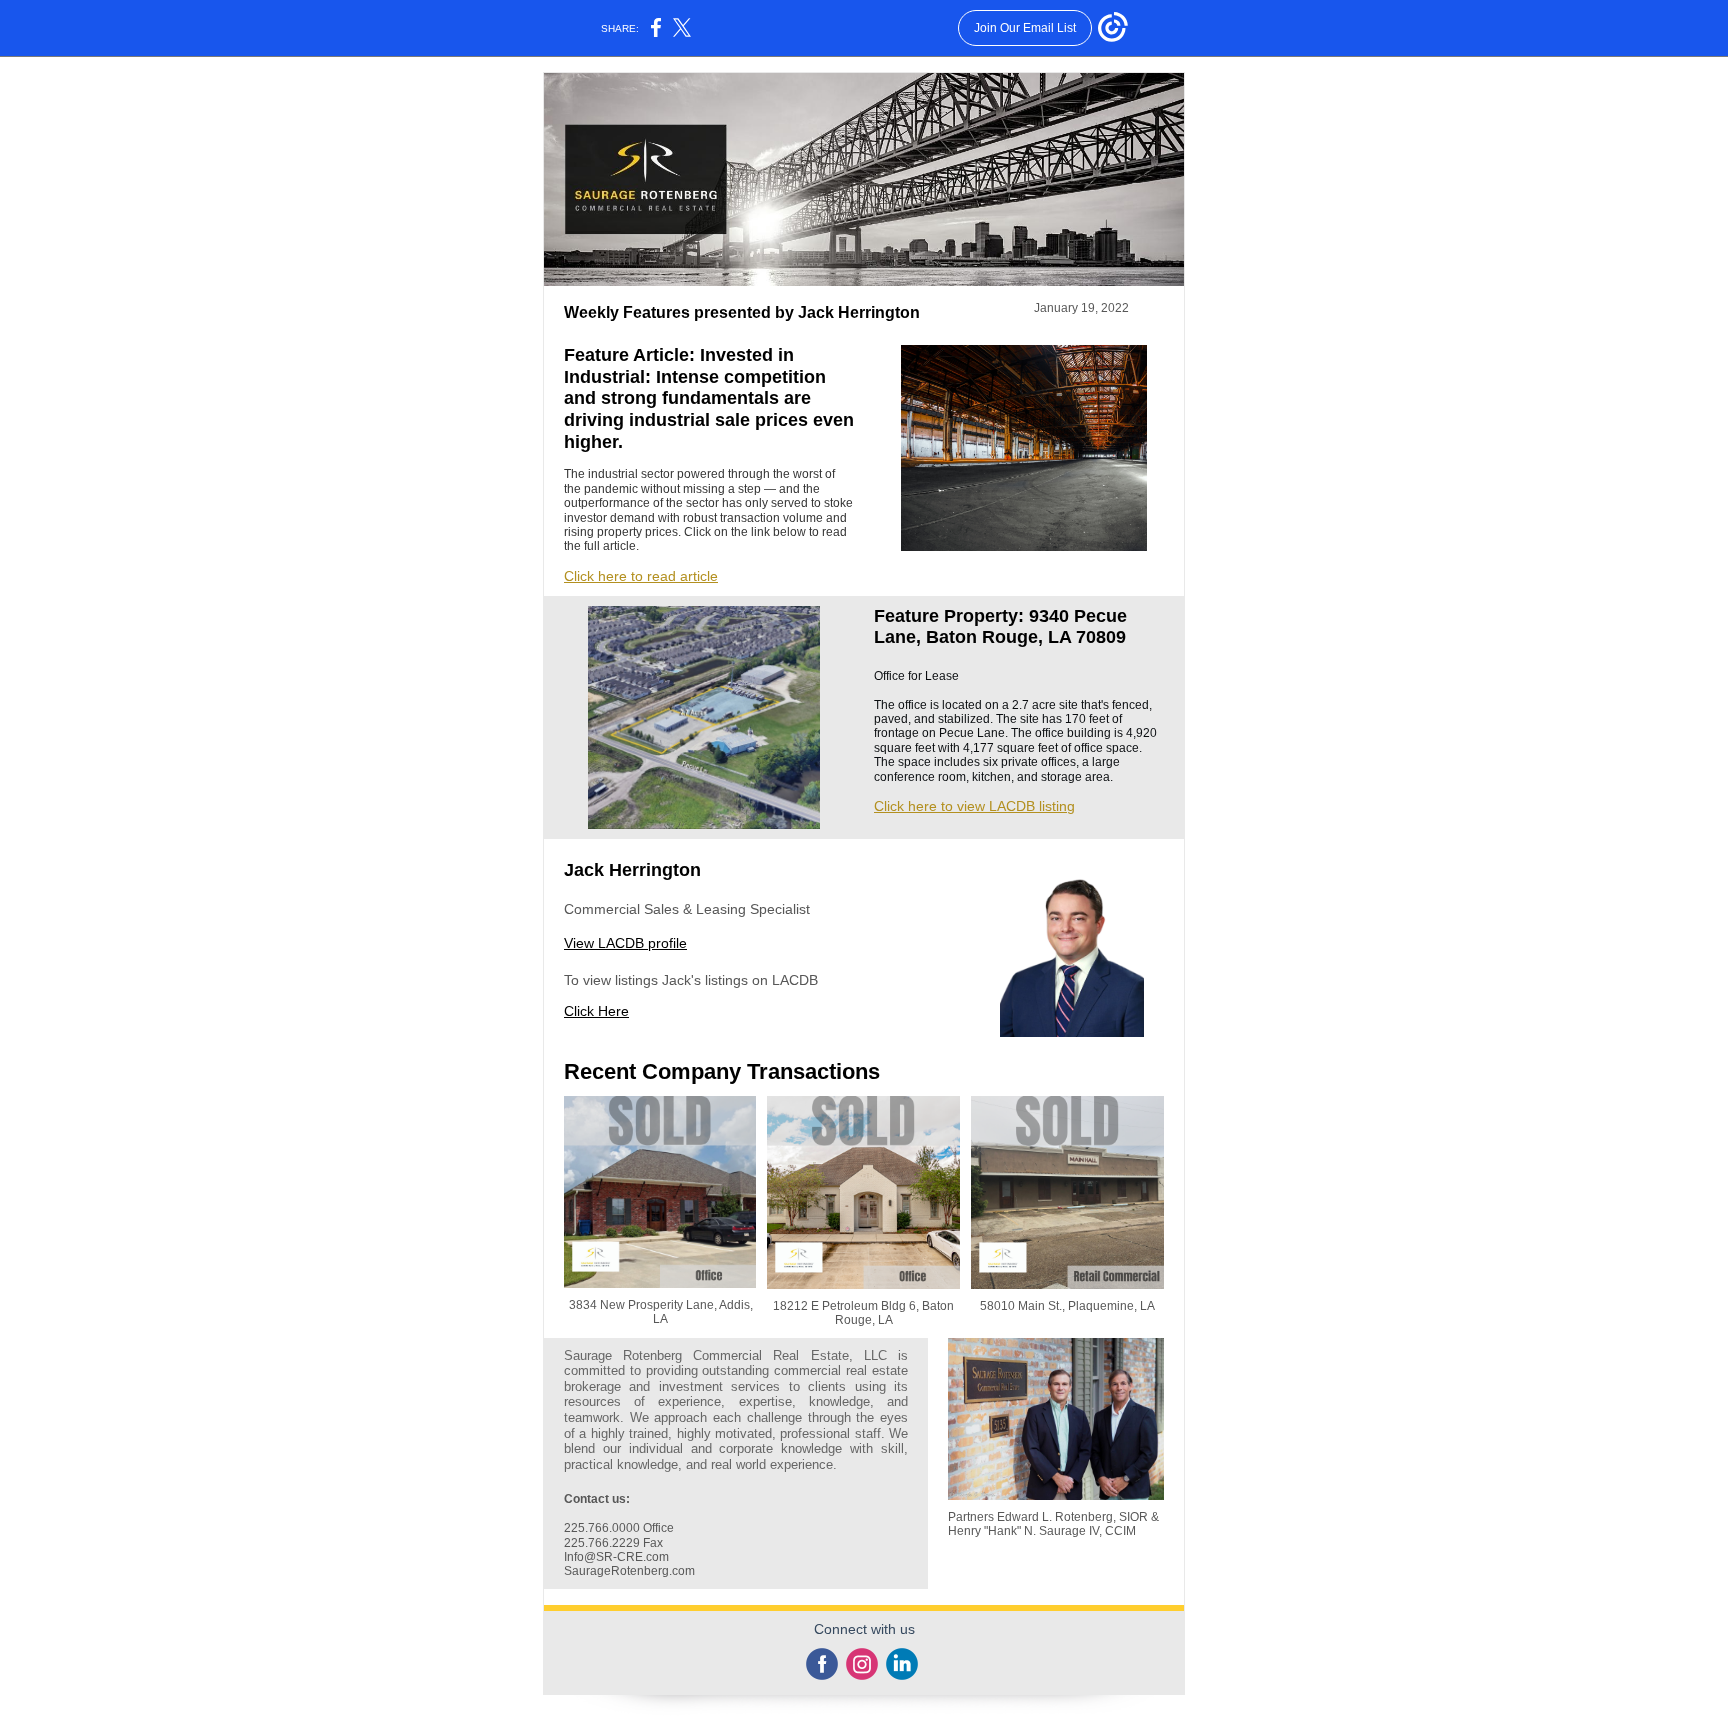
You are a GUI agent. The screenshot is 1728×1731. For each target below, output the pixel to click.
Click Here (596, 1011)
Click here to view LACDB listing (974, 806)
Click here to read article (641, 576)
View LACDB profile (625, 943)
